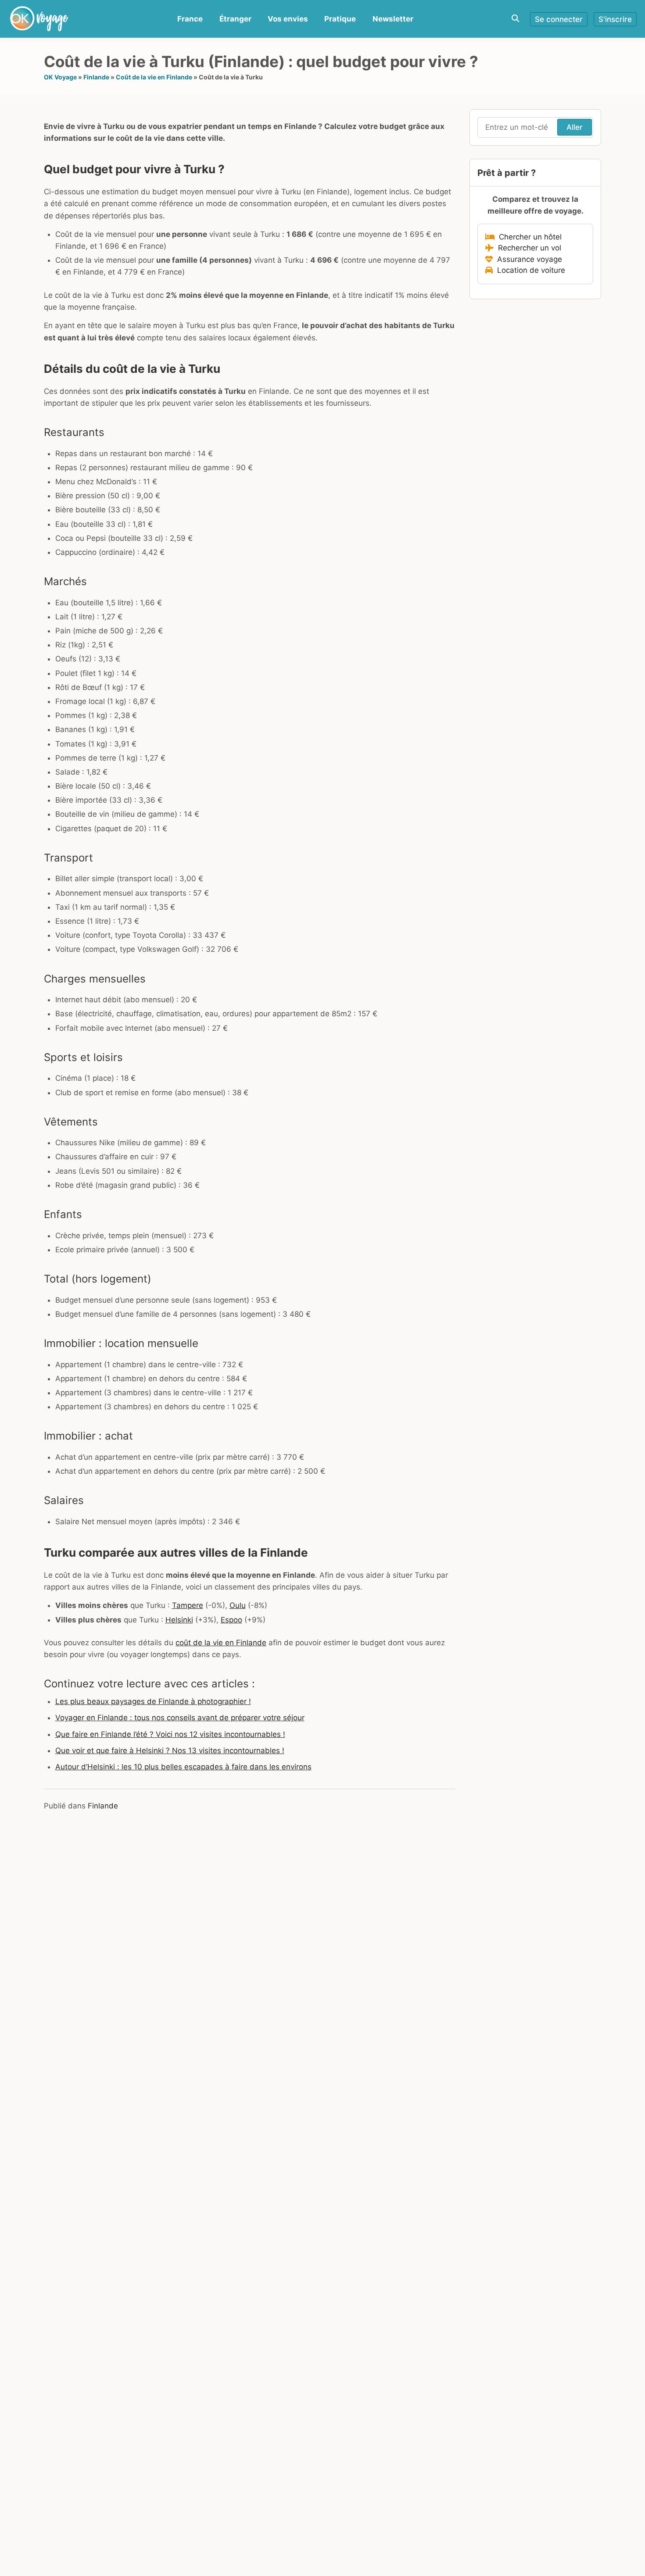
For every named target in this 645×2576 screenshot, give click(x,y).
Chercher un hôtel (528, 237)
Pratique (340, 19)
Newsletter (393, 19)
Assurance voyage (527, 259)
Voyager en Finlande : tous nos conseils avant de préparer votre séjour (180, 1718)
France (190, 19)
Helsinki (179, 1620)
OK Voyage (60, 77)
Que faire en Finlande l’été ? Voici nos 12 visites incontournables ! (170, 1734)
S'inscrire (615, 19)
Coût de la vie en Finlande (154, 77)
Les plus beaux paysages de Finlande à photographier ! (153, 1701)
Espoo (231, 1620)
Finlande (96, 77)
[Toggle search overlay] (515, 19)
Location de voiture (529, 270)
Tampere (188, 1605)
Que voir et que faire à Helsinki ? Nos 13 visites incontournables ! (170, 1751)
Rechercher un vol (527, 248)
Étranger (235, 19)
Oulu (238, 1605)
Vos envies (288, 19)
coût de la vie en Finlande (221, 1643)
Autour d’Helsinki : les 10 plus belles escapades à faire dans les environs (183, 1767)
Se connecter (559, 19)
